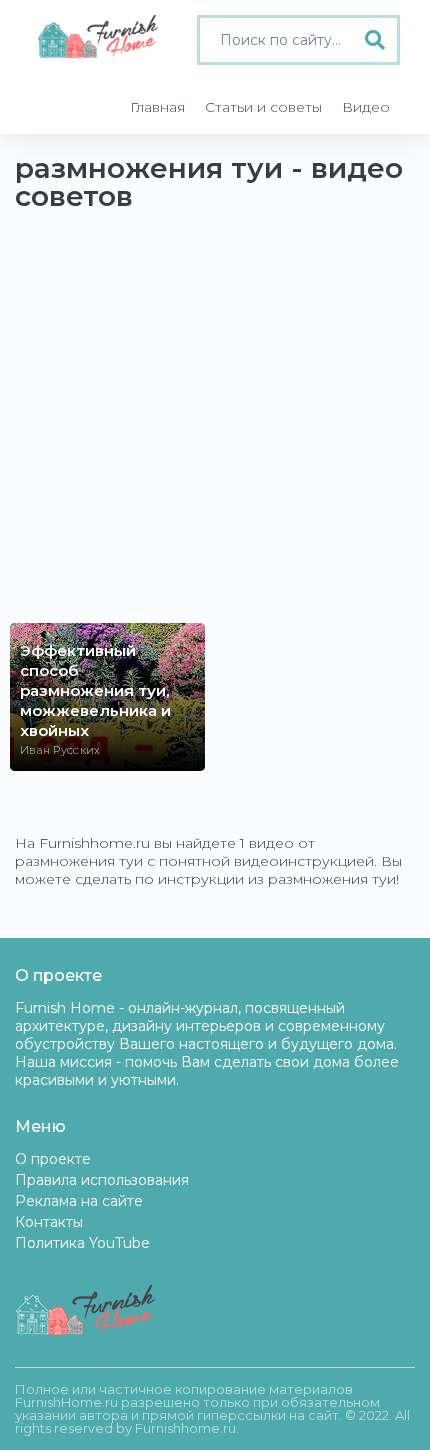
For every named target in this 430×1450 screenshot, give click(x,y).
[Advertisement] (215, 427)
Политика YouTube (82, 1243)
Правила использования (102, 1180)
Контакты (49, 1222)
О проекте (53, 1159)
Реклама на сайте (79, 1201)
